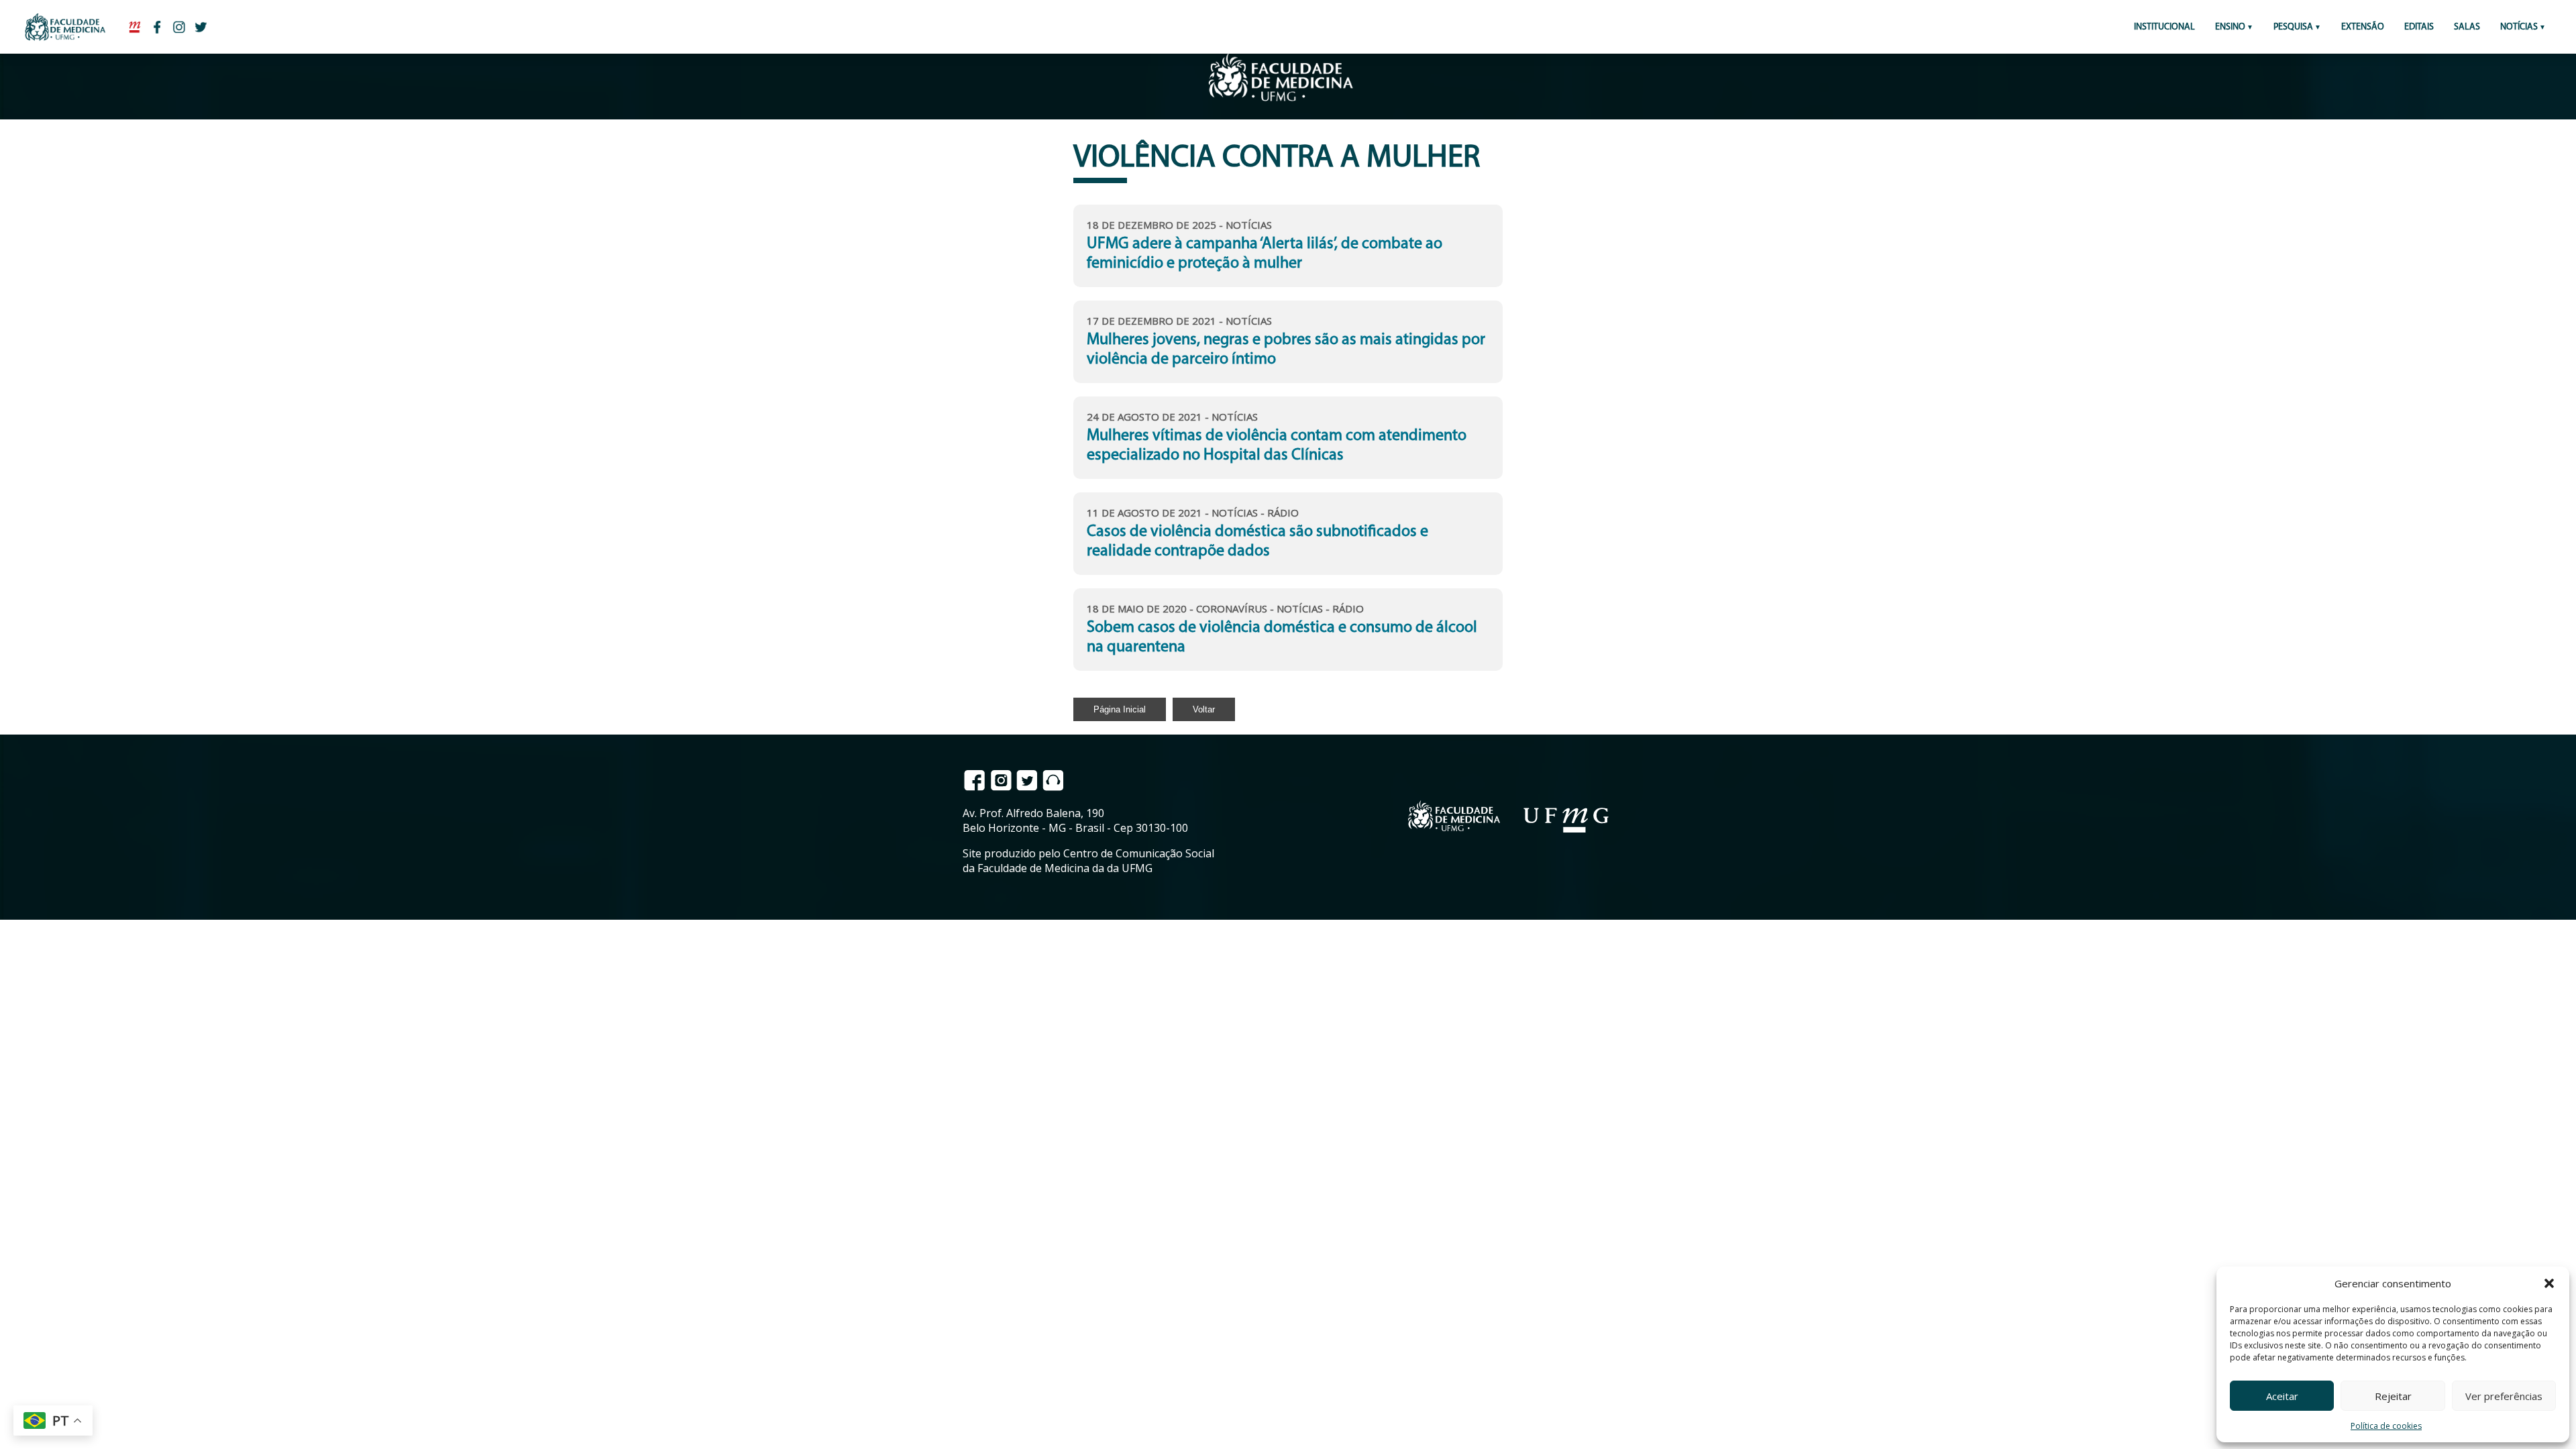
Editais (2419, 27)
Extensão (2363, 27)
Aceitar (2282, 1396)
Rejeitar (2393, 1396)
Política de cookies (2386, 1426)
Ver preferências (2504, 1396)
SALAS (2467, 27)
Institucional (2164, 27)
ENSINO (2230, 27)
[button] (2549, 1283)
